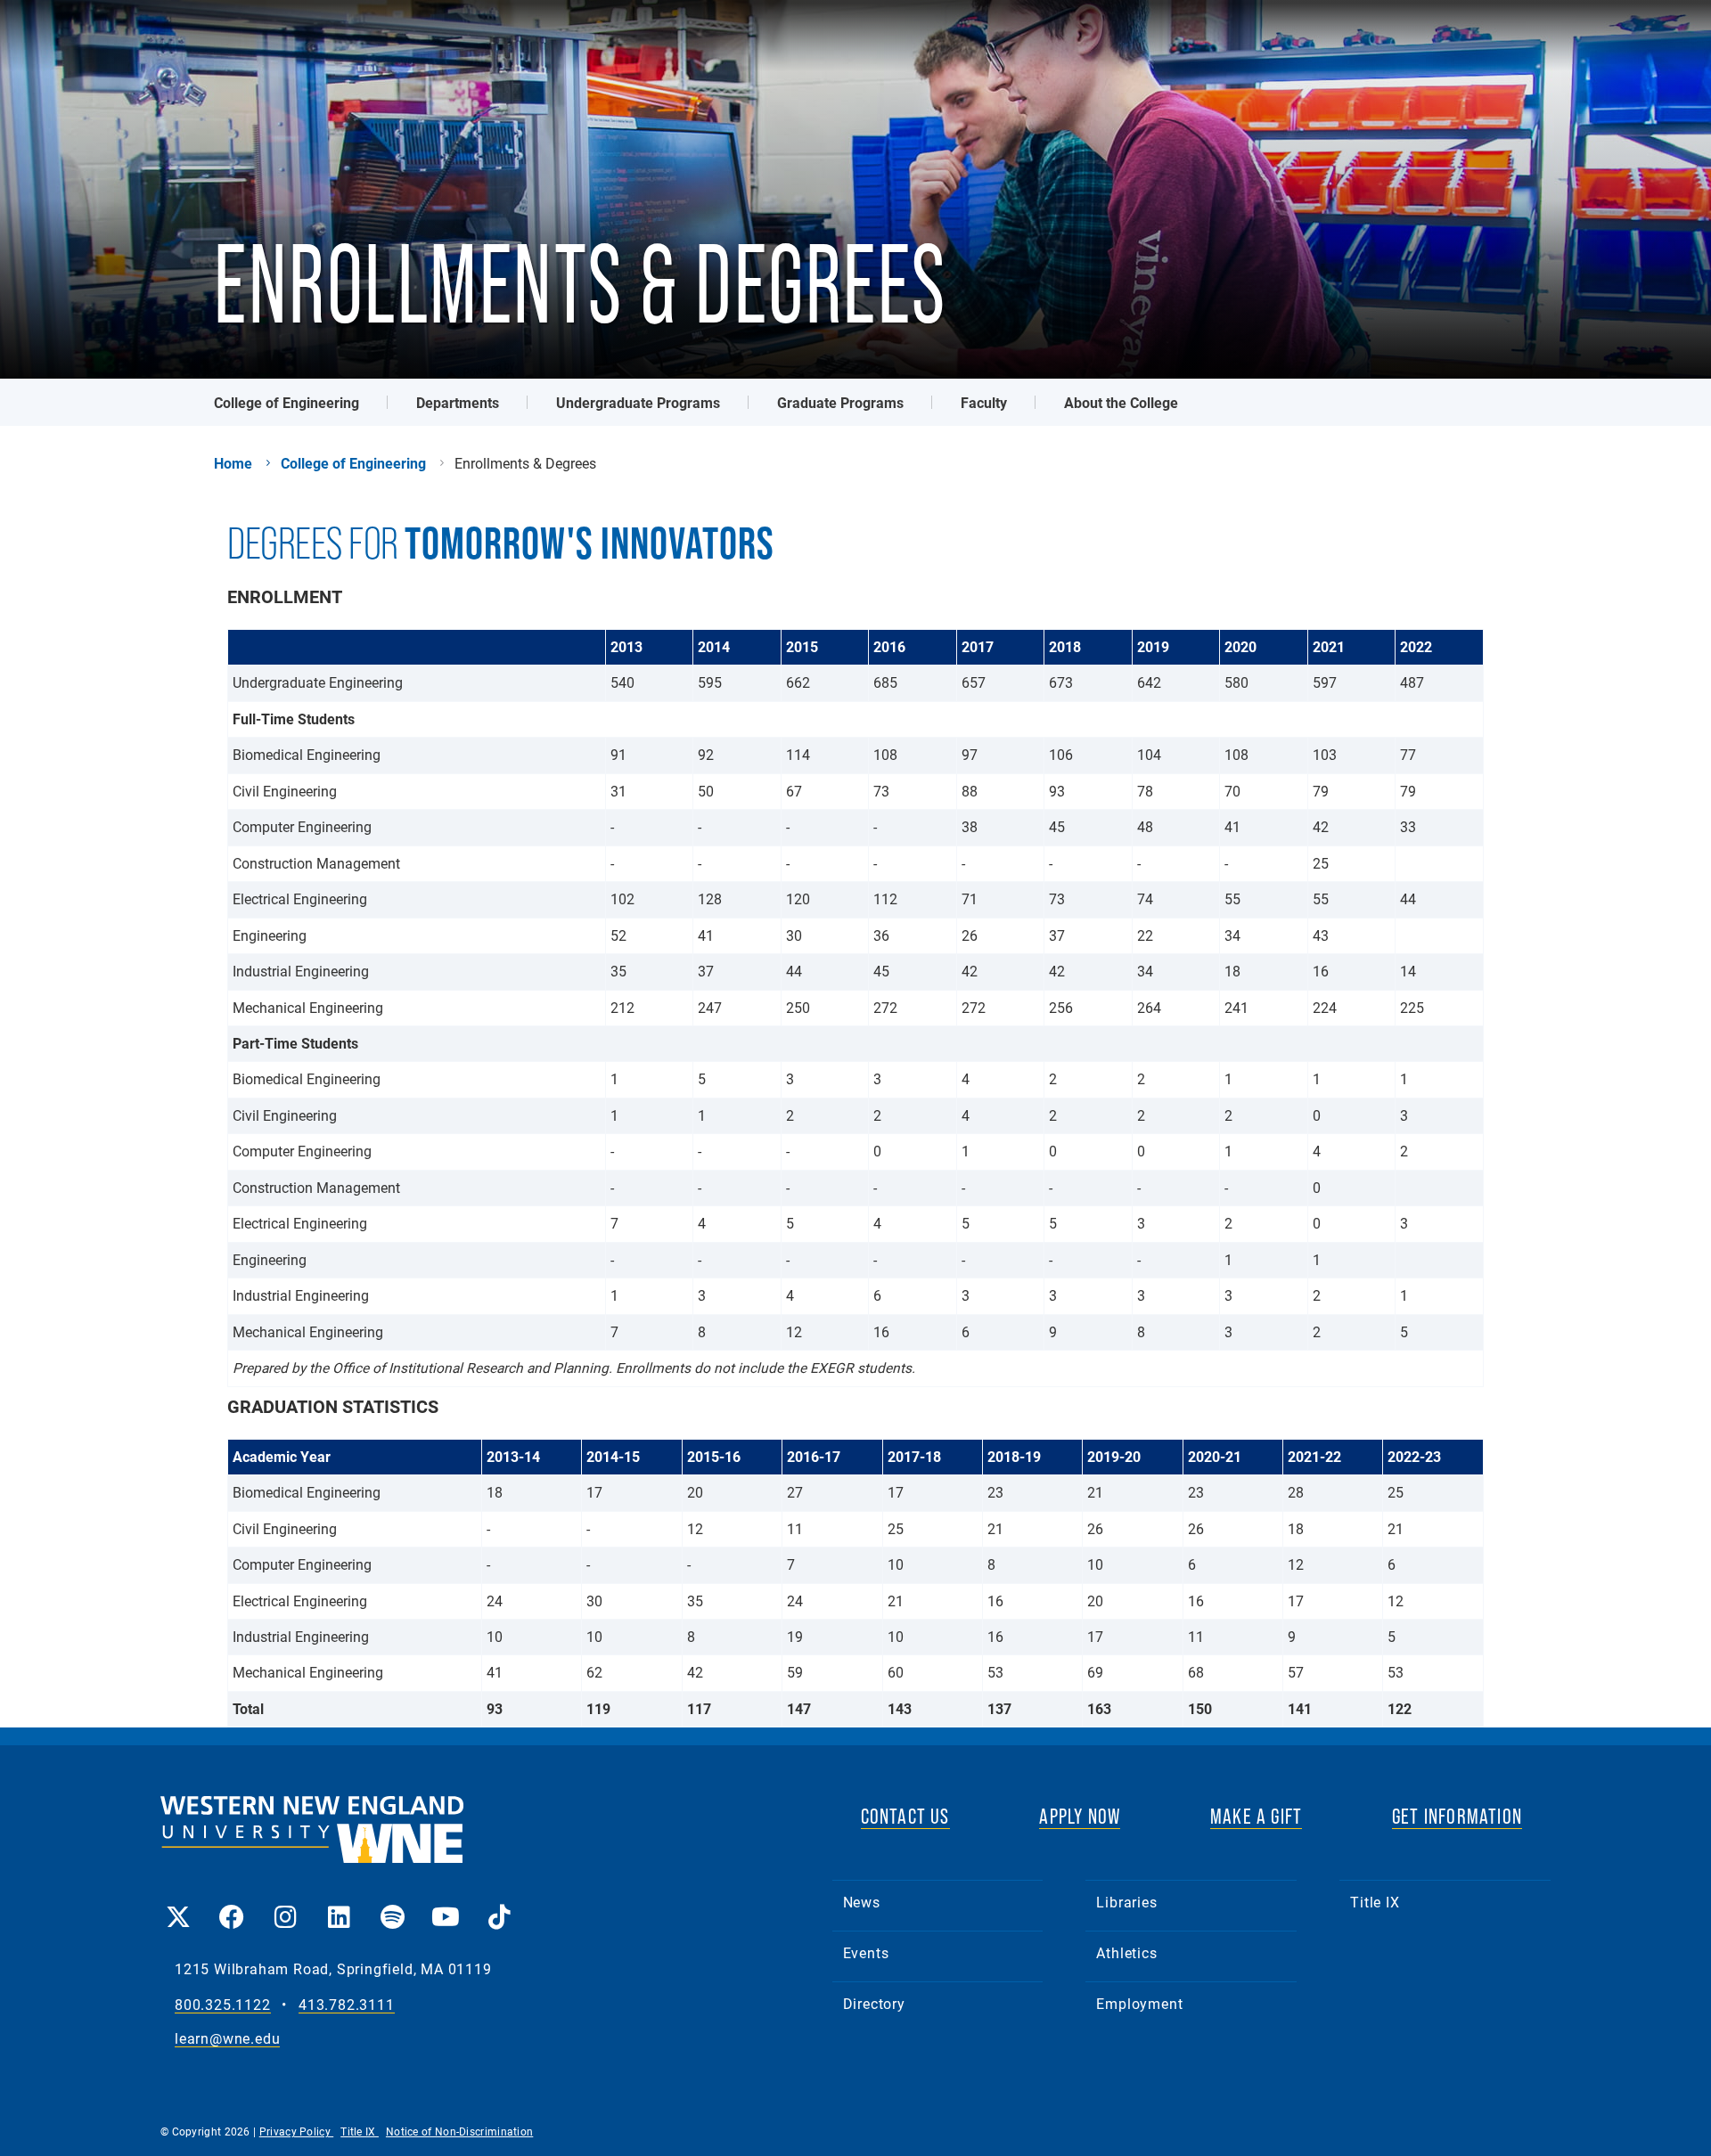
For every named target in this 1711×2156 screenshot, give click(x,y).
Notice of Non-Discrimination (459, 2131)
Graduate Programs (840, 402)
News (862, 1902)
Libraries (1126, 1902)
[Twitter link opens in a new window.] (178, 1904)
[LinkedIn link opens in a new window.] (339, 1904)
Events (866, 1952)
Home (233, 463)
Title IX (1375, 1902)
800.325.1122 (223, 2005)
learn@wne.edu (227, 2039)
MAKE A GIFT (1256, 1816)
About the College (1121, 402)
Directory (874, 2003)
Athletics (1126, 1952)
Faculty (984, 402)
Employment (1139, 2003)
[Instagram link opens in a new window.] (285, 1904)
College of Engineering (287, 402)
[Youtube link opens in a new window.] (446, 1904)
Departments (458, 402)
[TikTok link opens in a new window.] (499, 1904)
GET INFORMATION (1457, 1816)
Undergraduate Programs (638, 402)
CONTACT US (905, 1816)
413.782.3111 (347, 2005)
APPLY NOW (1080, 1816)
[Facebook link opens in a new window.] (232, 1904)
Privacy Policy (297, 2131)
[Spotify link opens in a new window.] (392, 1904)
